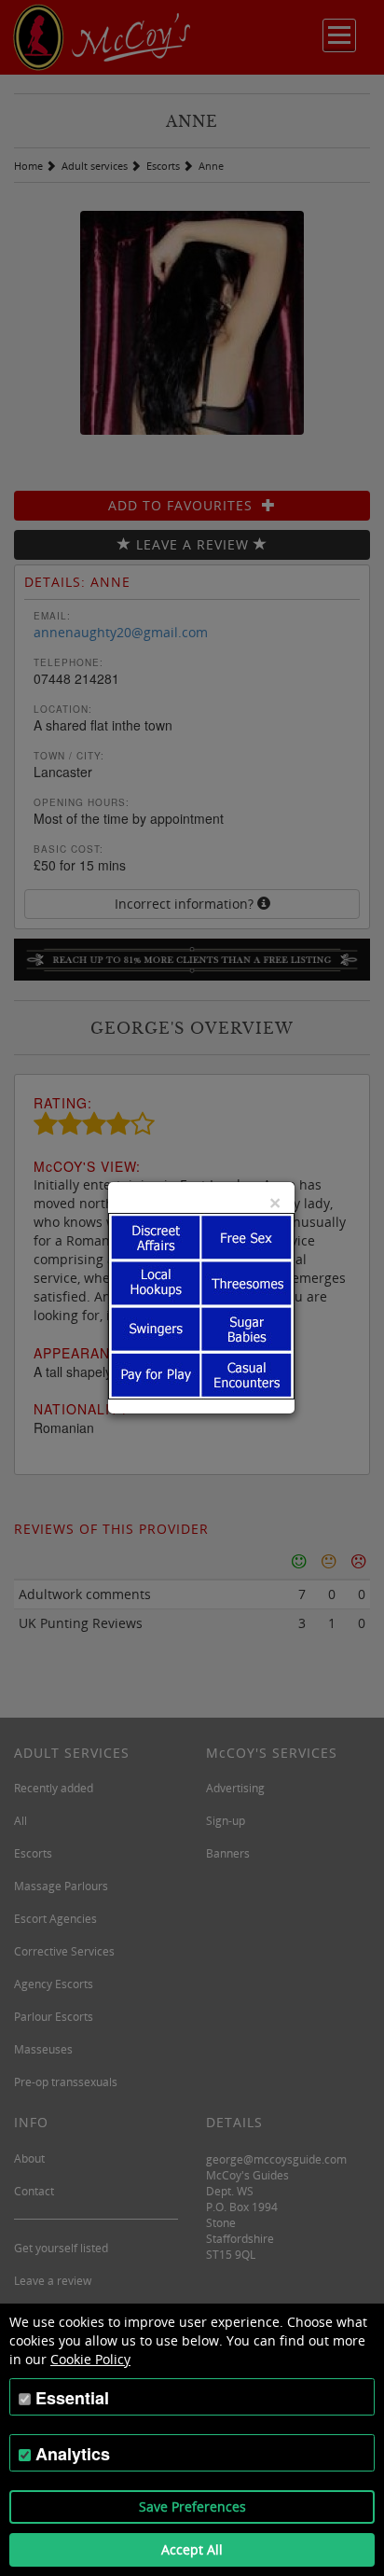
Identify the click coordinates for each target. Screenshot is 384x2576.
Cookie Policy (90, 2359)
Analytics (73, 2454)
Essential (72, 2398)
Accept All (192, 2549)
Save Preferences (192, 2506)
